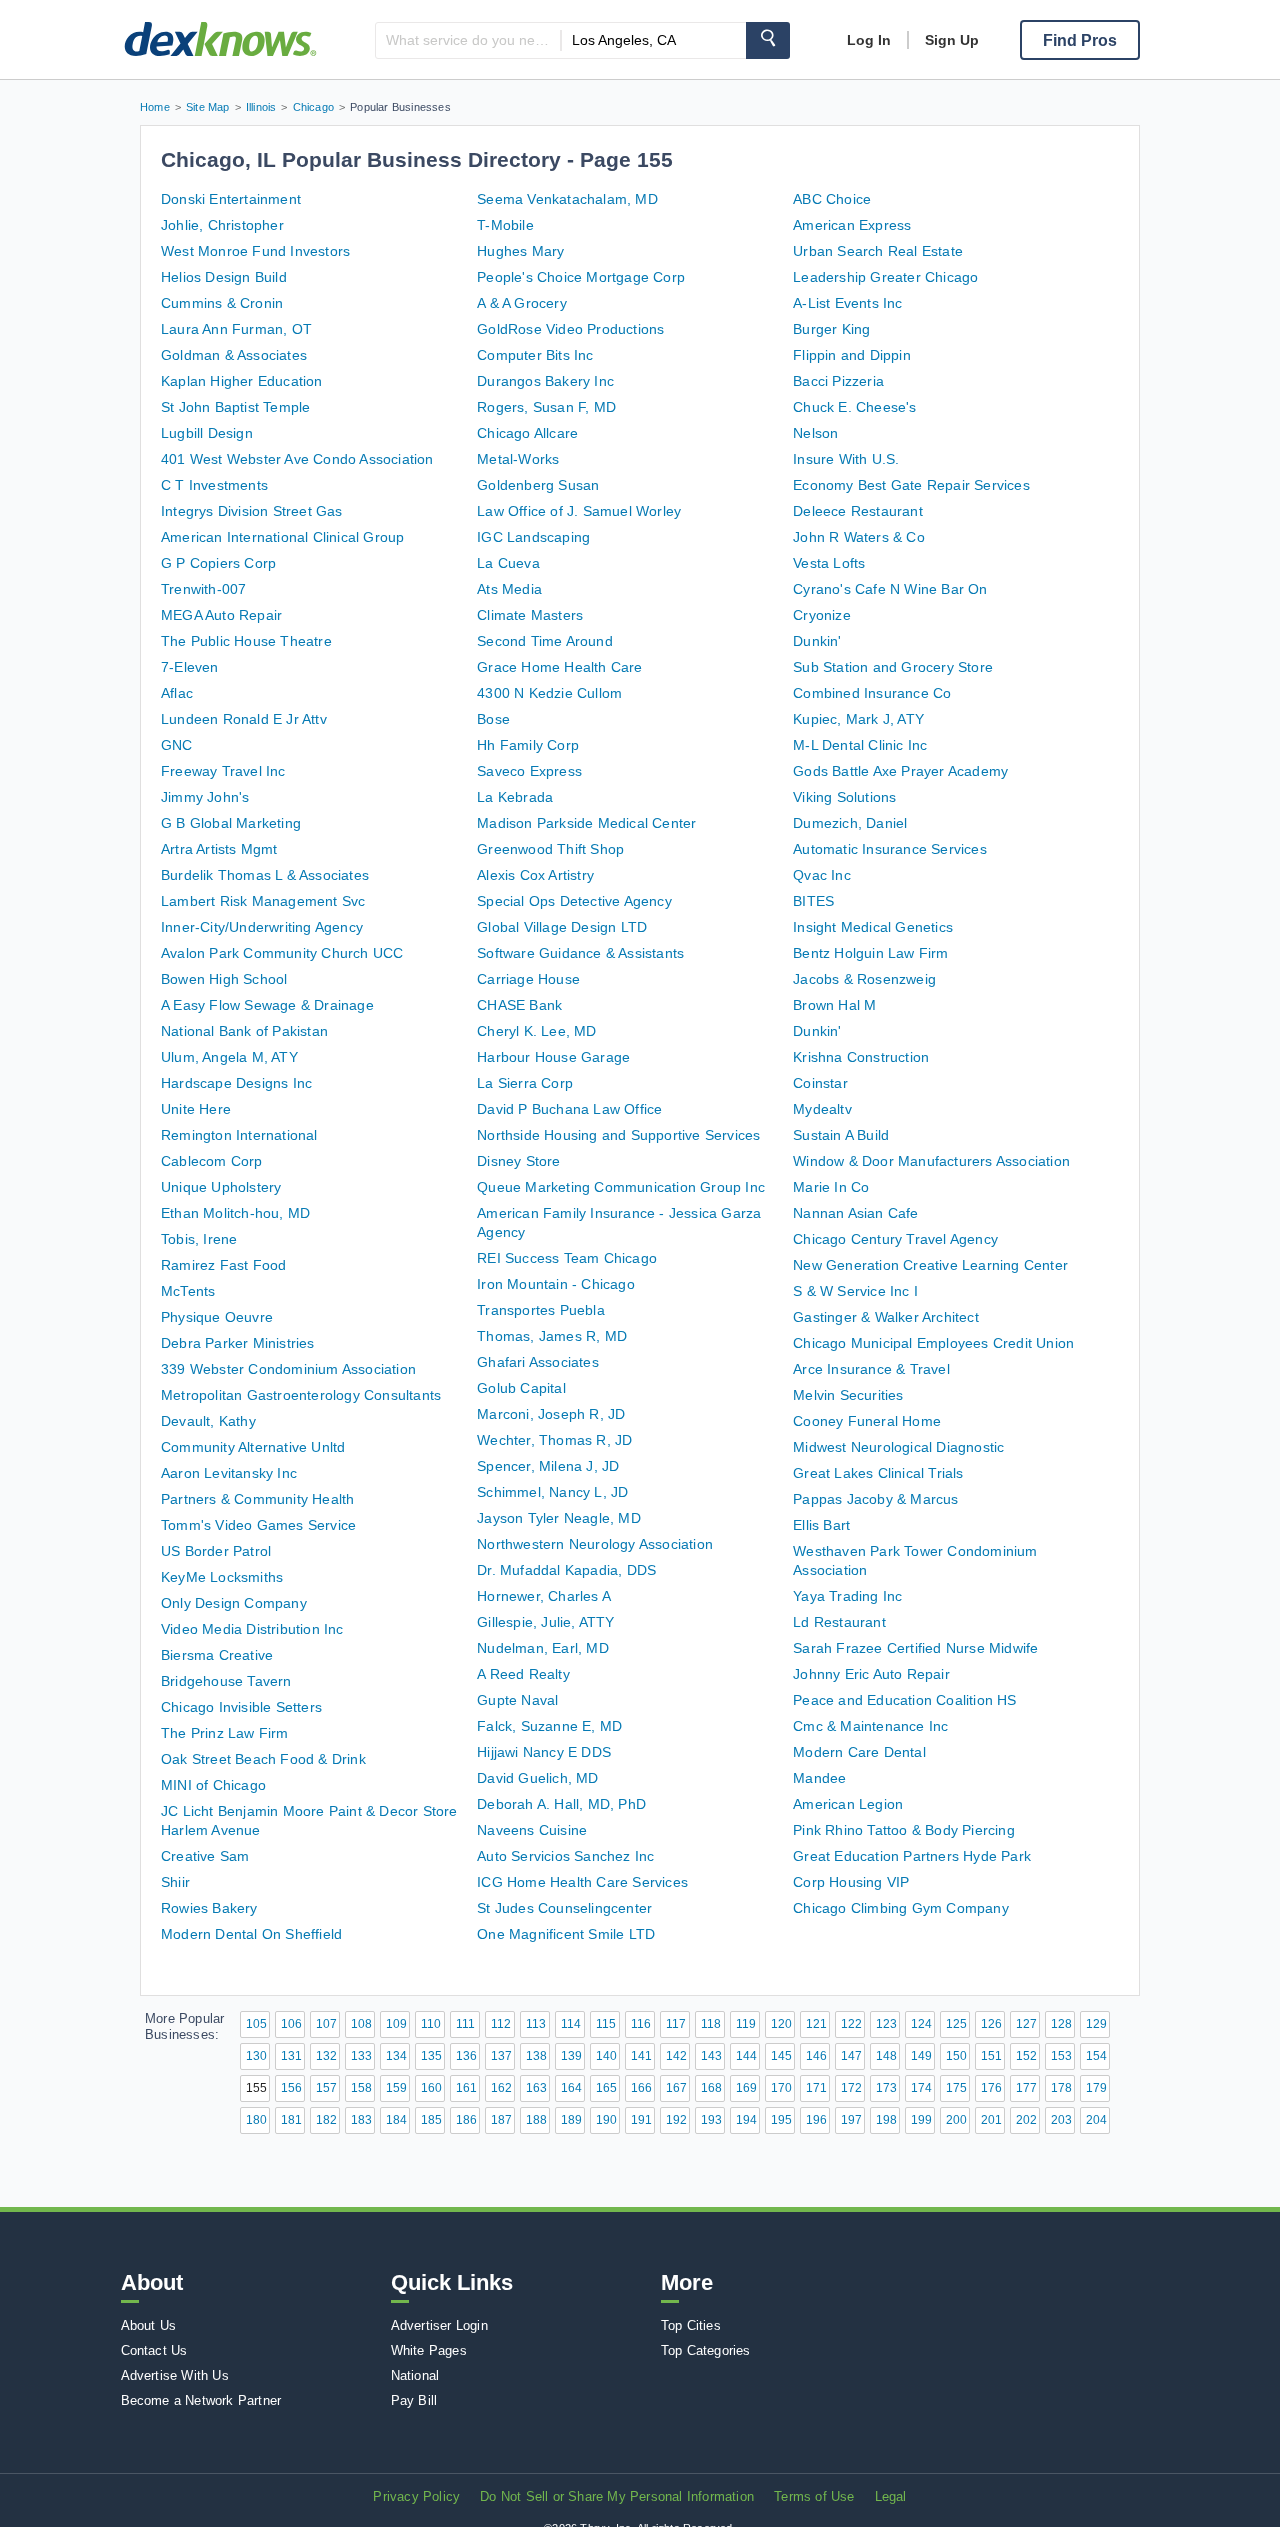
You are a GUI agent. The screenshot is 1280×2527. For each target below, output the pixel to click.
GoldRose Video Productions (570, 329)
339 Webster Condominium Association (288, 1369)
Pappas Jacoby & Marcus (875, 1499)
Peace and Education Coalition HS (904, 1700)
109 (396, 2024)
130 (256, 2056)
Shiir (175, 1882)
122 (851, 2024)
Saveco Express (529, 771)
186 (466, 2120)
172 (851, 2088)
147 (851, 2056)
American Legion (848, 1804)
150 (956, 2056)
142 (676, 2056)
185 (431, 2120)
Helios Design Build (224, 277)
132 (326, 2056)
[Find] (768, 40)
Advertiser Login (439, 2325)
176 (991, 2088)
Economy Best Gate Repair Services (911, 485)
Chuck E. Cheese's (854, 407)
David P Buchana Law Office (569, 1109)
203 (1061, 2120)
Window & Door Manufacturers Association (931, 1161)
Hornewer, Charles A (544, 1596)
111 (465, 2024)
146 (816, 2056)
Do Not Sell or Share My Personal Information (617, 2496)
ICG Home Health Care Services (582, 1882)
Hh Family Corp (528, 745)
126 (991, 2024)
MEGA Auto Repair (221, 615)
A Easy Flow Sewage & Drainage (267, 1005)
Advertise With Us (175, 2375)
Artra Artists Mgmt (219, 849)
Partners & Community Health (257, 1499)
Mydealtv (822, 1109)
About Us (149, 2325)
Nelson (815, 433)
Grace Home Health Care (559, 667)
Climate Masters (530, 615)
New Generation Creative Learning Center (930, 1265)
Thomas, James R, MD (552, 1336)
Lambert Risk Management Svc (263, 901)
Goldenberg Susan (538, 485)
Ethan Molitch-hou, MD (235, 1213)
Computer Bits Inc (535, 355)
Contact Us (154, 2350)
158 (361, 2088)
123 (886, 2024)
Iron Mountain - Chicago (556, 1284)
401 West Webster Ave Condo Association (297, 459)
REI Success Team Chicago (567, 1258)
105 (256, 2024)
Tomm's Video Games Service (258, 1525)
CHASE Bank (519, 1005)
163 (536, 2088)
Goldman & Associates (234, 355)
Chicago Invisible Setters (241, 1707)
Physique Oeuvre (217, 1317)
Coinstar (820, 1083)
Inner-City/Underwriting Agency (262, 927)
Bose (493, 719)
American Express (852, 225)
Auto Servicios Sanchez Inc (565, 1856)
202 (1026, 2120)
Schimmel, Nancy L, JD (552, 1492)
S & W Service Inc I (855, 1291)
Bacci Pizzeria (838, 381)
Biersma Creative (217, 1655)
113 (536, 2024)
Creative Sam (205, 1856)
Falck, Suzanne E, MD (549, 1726)
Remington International (239, 1135)
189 (571, 2120)
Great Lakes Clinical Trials (878, 1473)
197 (851, 2120)
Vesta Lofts (829, 563)
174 (921, 2088)
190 (606, 2120)
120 (781, 2024)
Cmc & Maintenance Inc (870, 1726)
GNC (177, 745)
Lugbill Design (207, 433)
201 (991, 2120)
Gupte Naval (517, 1700)
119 (746, 2024)
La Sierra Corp (525, 1083)
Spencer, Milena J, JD (548, 1466)
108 (361, 2024)
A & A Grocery (522, 303)
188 (536, 2120)
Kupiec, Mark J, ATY (858, 719)
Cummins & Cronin (222, 303)
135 (431, 2056)
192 (676, 2120)
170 (781, 2088)
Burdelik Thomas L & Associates (265, 875)
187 (501, 2120)
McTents (188, 1291)
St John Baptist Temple (235, 407)
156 (291, 2088)
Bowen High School (224, 979)
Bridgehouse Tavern (226, 1681)
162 (501, 2088)
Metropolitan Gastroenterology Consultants (301, 1395)
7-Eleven (190, 667)
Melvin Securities (848, 1395)
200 (956, 2120)
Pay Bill (414, 2400)
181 (291, 2120)
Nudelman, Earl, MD (543, 1648)
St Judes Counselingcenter (564, 1908)
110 (431, 2024)
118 (711, 2024)
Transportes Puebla (541, 1310)
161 (466, 2088)
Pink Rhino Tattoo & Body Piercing (904, 1830)
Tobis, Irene (199, 1239)
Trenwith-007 (203, 589)
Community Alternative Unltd (253, 1447)
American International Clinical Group (282, 537)
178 (1061, 2088)
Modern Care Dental (859, 1752)
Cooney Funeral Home (867, 1421)
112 (501, 2024)
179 (1096, 2088)
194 (746, 2120)
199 (921, 2120)
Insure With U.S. (846, 459)
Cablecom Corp (212, 1161)
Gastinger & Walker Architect (886, 1317)
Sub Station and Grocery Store (893, 667)
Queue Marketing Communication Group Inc (621, 1187)
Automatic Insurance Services (890, 849)
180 (256, 2120)
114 (571, 2024)
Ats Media (509, 589)
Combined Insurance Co (872, 693)
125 (956, 2024)
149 (921, 2056)
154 (1096, 2056)
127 (1026, 2024)
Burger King (831, 329)
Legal (891, 2496)
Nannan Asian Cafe (855, 1213)
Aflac (177, 693)
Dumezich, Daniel (850, 823)
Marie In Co (831, 1187)
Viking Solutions (844, 797)
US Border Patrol (216, 1551)
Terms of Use (814, 2496)
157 (326, 2088)
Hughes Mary (520, 251)
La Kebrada (515, 797)
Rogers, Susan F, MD (546, 407)
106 (291, 2024)
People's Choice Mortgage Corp (581, 277)
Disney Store (518, 1161)
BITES (813, 901)
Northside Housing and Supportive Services (618, 1135)
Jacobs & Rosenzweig (864, 979)
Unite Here (196, 1109)
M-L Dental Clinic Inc (860, 745)
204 (1096, 2120)
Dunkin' (817, 641)
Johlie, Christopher (222, 225)
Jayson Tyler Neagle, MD (559, 1518)
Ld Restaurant (839, 1622)
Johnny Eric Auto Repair (871, 1674)
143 (711, 2056)
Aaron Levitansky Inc (229, 1473)
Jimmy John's (205, 797)
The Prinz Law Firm (225, 1733)
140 (606, 2056)
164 (571, 2088)
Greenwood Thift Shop (550, 849)
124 (921, 2024)
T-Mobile (505, 225)
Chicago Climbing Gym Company (901, 1908)
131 (291, 2056)
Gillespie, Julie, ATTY (545, 1622)
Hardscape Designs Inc (236, 1083)
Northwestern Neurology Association (595, 1544)
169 (746, 2088)
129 (1096, 2024)
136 (466, 2056)
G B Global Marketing (231, 823)
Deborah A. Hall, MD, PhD (561, 1804)
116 (641, 2024)
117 (676, 2024)
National (415, 2375)
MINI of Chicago (213, 1785)
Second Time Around (545, 641)
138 (536, 2056)
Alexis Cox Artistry (535, 875)
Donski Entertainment (231, 199)
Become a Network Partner (201, 2400)
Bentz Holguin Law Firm (870, 953)
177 (1026, 2088)
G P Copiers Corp (218, 563)
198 (886, 2120)
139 (571, 2056)
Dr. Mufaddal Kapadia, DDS (566, 1570)
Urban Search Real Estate (878, 251)
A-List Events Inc (847, 303)
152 (1026, 2056)
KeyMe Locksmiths (222, 1577)
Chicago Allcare (527, 433)
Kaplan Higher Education (242, 381)
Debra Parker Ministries (238, 1343)
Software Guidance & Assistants (580, 953)
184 (396, 2120)
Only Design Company (234, 1603)
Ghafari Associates (538, 1362)
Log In (869, 40)
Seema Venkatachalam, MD (567, 199)
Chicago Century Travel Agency (895, 1239)
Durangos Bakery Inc (545, 381)
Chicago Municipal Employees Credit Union (933, 1343)
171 (816, 2088)
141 (641, 2056)
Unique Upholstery (221, 1187)
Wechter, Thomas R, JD (554, 1440)
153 (1061, 2056)
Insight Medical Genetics (873, 927)
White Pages (429, 2350)
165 (606, 2088)
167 (676, 2088)
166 (641, 2088)
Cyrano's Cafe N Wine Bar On (890, 589)
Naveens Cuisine (532, 1830)
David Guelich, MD (537, 1778)
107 (326, 2024)
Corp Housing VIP (851, 1882)
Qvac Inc (822, 875)
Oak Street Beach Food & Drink (263, 1759)
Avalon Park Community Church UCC (282, 953)
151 (991, 2056)
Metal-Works (518, 459)
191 (641, 2120)
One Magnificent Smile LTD (566, 1934)
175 (956, 2088)
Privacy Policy (416, 2496)
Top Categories (706, 2350)
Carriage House (528, 979)
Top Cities (691, 2325)
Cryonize (822, 615)
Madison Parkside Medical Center (586, 823)
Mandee (819, 1778)
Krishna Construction (861, 1057)
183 (361, 2120)
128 (1061, 2024)
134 (396, 2056)
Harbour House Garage (553, 1057)
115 (606, 2024)
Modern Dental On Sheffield (251, 1934)
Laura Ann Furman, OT (236, 329)
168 (711, 2088)
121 (816, 2024)
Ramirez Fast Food (223, 1265)
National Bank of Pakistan (244, 1031)
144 (746, 2056)
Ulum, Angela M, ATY (229, 1057)
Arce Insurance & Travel (871, 1369)
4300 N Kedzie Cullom (549, 693)
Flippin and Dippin (852, 355)
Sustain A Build (841, 1135)
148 (886, 2056)
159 (396, 2088)
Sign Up (952, 40)
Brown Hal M (834, 1005)
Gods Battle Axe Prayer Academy (900, 771)
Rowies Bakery (209, 1908)
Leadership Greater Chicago (885, 277)
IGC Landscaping (533, 537)
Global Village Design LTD (562, 927)
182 (326, 2120)
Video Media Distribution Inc (252, 1629)
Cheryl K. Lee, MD (536, 1031)
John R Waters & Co (859, 537)
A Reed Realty (523, 1674)
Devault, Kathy (208, 1421)
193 (711, 2120)
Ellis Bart (821, 1525)
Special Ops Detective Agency (574, 901)
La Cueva (508, 563)
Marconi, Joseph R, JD (551, 1414)
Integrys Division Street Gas (252, 511)
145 (781, 2056)
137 (501, 2056)
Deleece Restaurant (858, 511)
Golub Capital (521, 1388)
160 (431, 2088)
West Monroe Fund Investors (255, 251)
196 (816, 2120)
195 (781, 2120)
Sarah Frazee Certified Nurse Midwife (915, 1648)
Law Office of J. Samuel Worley (579, 511)
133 (361, 2056)
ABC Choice (832, 199)
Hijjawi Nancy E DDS (544, 1752)
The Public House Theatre (246, 641)
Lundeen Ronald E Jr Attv (244, 719)
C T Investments (214, 485)
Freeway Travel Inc (223, 771)
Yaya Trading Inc (847, 1596)
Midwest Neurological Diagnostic (898, 1447)
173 (886, 2088)
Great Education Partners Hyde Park (912, 1856)
